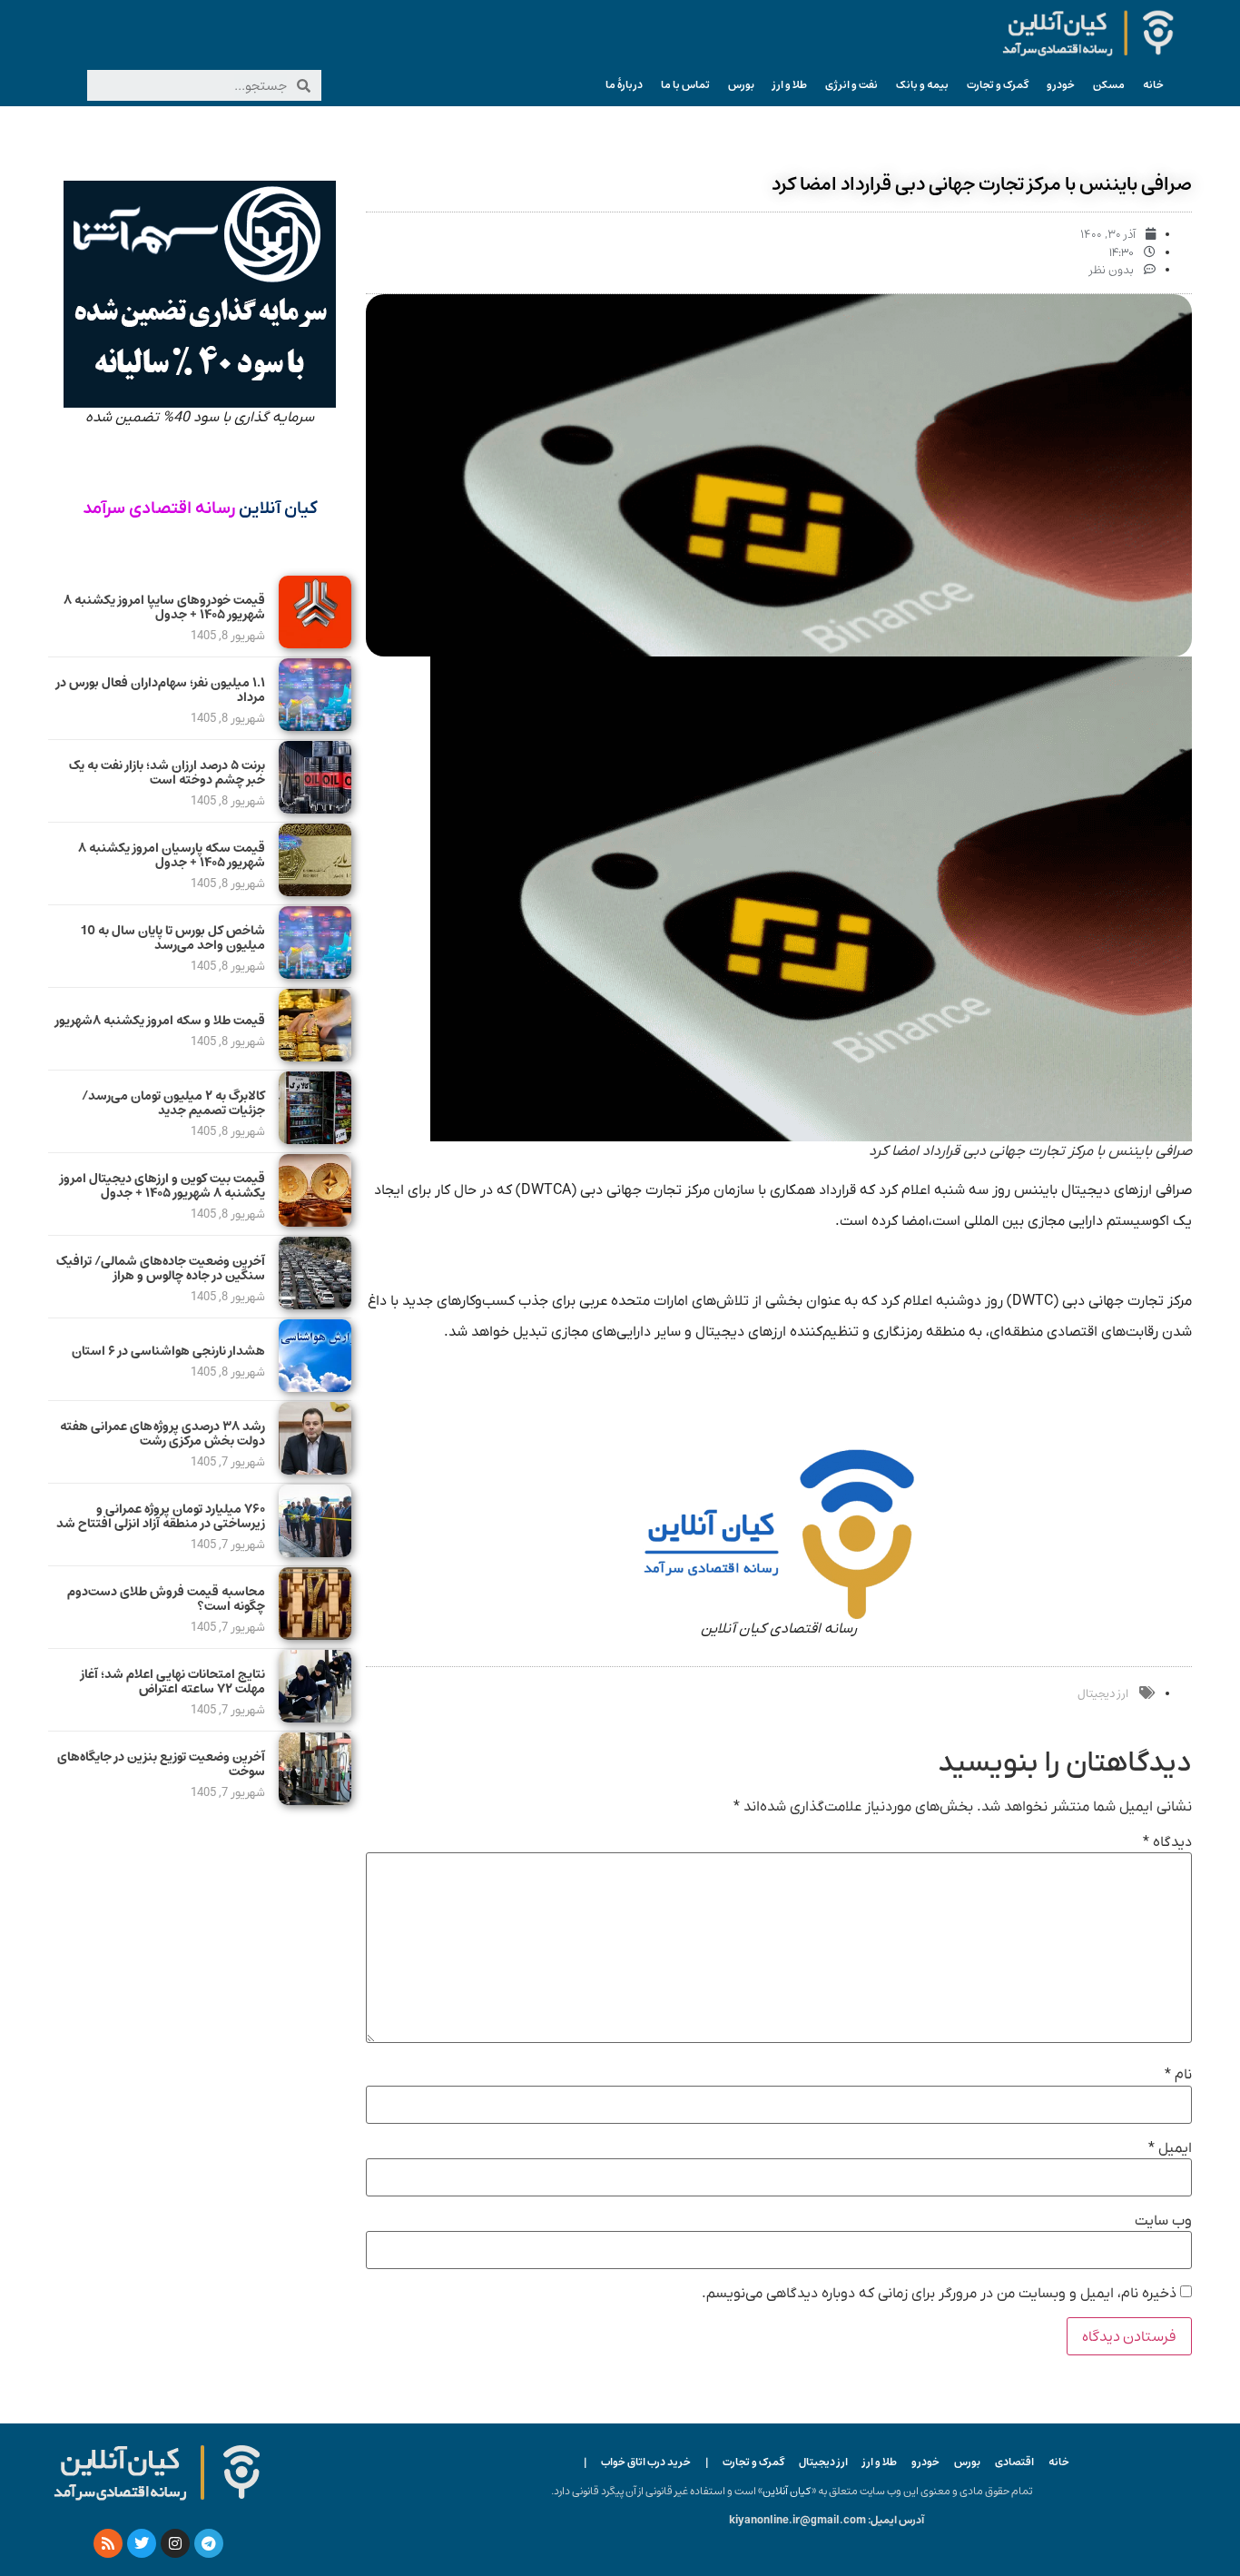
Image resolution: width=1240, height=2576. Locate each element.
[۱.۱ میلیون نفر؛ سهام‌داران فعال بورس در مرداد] (315, 726)
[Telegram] (209, 2543)
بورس (741, 85)
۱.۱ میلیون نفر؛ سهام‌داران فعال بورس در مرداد (161, 691)
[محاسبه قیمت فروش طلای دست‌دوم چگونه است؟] (315, 1635)
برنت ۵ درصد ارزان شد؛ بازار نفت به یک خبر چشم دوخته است (167, 773)
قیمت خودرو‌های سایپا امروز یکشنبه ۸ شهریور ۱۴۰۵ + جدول (164, 608)
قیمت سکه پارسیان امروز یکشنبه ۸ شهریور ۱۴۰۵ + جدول (172, 856)
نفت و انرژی (851, 85)
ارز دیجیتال (1103, 1694)
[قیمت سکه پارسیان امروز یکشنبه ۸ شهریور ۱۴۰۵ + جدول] (315, 892)
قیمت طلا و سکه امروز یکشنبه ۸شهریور (160, 1021)
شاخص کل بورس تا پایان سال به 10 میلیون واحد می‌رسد (173, 938)
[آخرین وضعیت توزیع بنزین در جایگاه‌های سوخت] (315, 1801)
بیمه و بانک (922, 85)
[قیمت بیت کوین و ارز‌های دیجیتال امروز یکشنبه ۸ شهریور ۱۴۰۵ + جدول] (315, 1222)
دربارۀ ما (624, 85)
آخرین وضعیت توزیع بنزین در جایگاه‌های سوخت (161, 1765)
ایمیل (1170, 2148)
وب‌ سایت (1163, 2221)
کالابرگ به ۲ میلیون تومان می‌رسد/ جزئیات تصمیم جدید (173, 1104)
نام (1178, 2075)
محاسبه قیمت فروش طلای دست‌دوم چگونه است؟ (166, 1599)
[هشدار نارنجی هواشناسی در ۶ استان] (315, 1387)
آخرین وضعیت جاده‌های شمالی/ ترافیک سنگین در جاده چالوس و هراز (161, 1269)
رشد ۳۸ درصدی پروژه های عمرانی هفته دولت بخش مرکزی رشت (162, 1434)
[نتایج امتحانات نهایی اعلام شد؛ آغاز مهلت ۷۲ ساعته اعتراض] (315, 1718)
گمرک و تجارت (998, 85)
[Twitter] (142, 2543)
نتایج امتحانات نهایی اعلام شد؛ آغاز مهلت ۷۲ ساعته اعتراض (173, 1682)
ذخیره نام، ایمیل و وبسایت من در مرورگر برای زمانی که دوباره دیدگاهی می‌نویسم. (939, 2294)
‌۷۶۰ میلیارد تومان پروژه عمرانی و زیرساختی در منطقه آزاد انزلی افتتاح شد (161, 1517)
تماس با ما (685, 85)
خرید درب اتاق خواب (646, 2462)
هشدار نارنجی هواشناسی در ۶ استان (168, 1351)
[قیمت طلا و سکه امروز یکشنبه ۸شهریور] (315, 1057)
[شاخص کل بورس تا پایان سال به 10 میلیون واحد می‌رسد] (315, 974)
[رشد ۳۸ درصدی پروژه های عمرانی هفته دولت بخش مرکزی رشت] (315, 1470)
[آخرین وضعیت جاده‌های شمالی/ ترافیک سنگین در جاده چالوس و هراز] (315, 1305)
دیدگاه (1167, 1842)
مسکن (1109, 85)
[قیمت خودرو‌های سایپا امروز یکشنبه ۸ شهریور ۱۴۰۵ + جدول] (315, 644)
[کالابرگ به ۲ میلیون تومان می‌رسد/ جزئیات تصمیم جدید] (315, 1140)
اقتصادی (1014, 2462)
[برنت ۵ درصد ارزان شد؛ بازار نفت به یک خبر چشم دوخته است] (315, 809)
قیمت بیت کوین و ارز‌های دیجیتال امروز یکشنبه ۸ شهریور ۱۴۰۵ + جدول (162, 1186)
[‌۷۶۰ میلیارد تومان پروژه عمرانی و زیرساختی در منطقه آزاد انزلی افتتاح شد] (315, 1553)
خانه (1153, 85)
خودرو (1061, 85)
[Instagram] (175, 2543)
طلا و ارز (790, 85)
